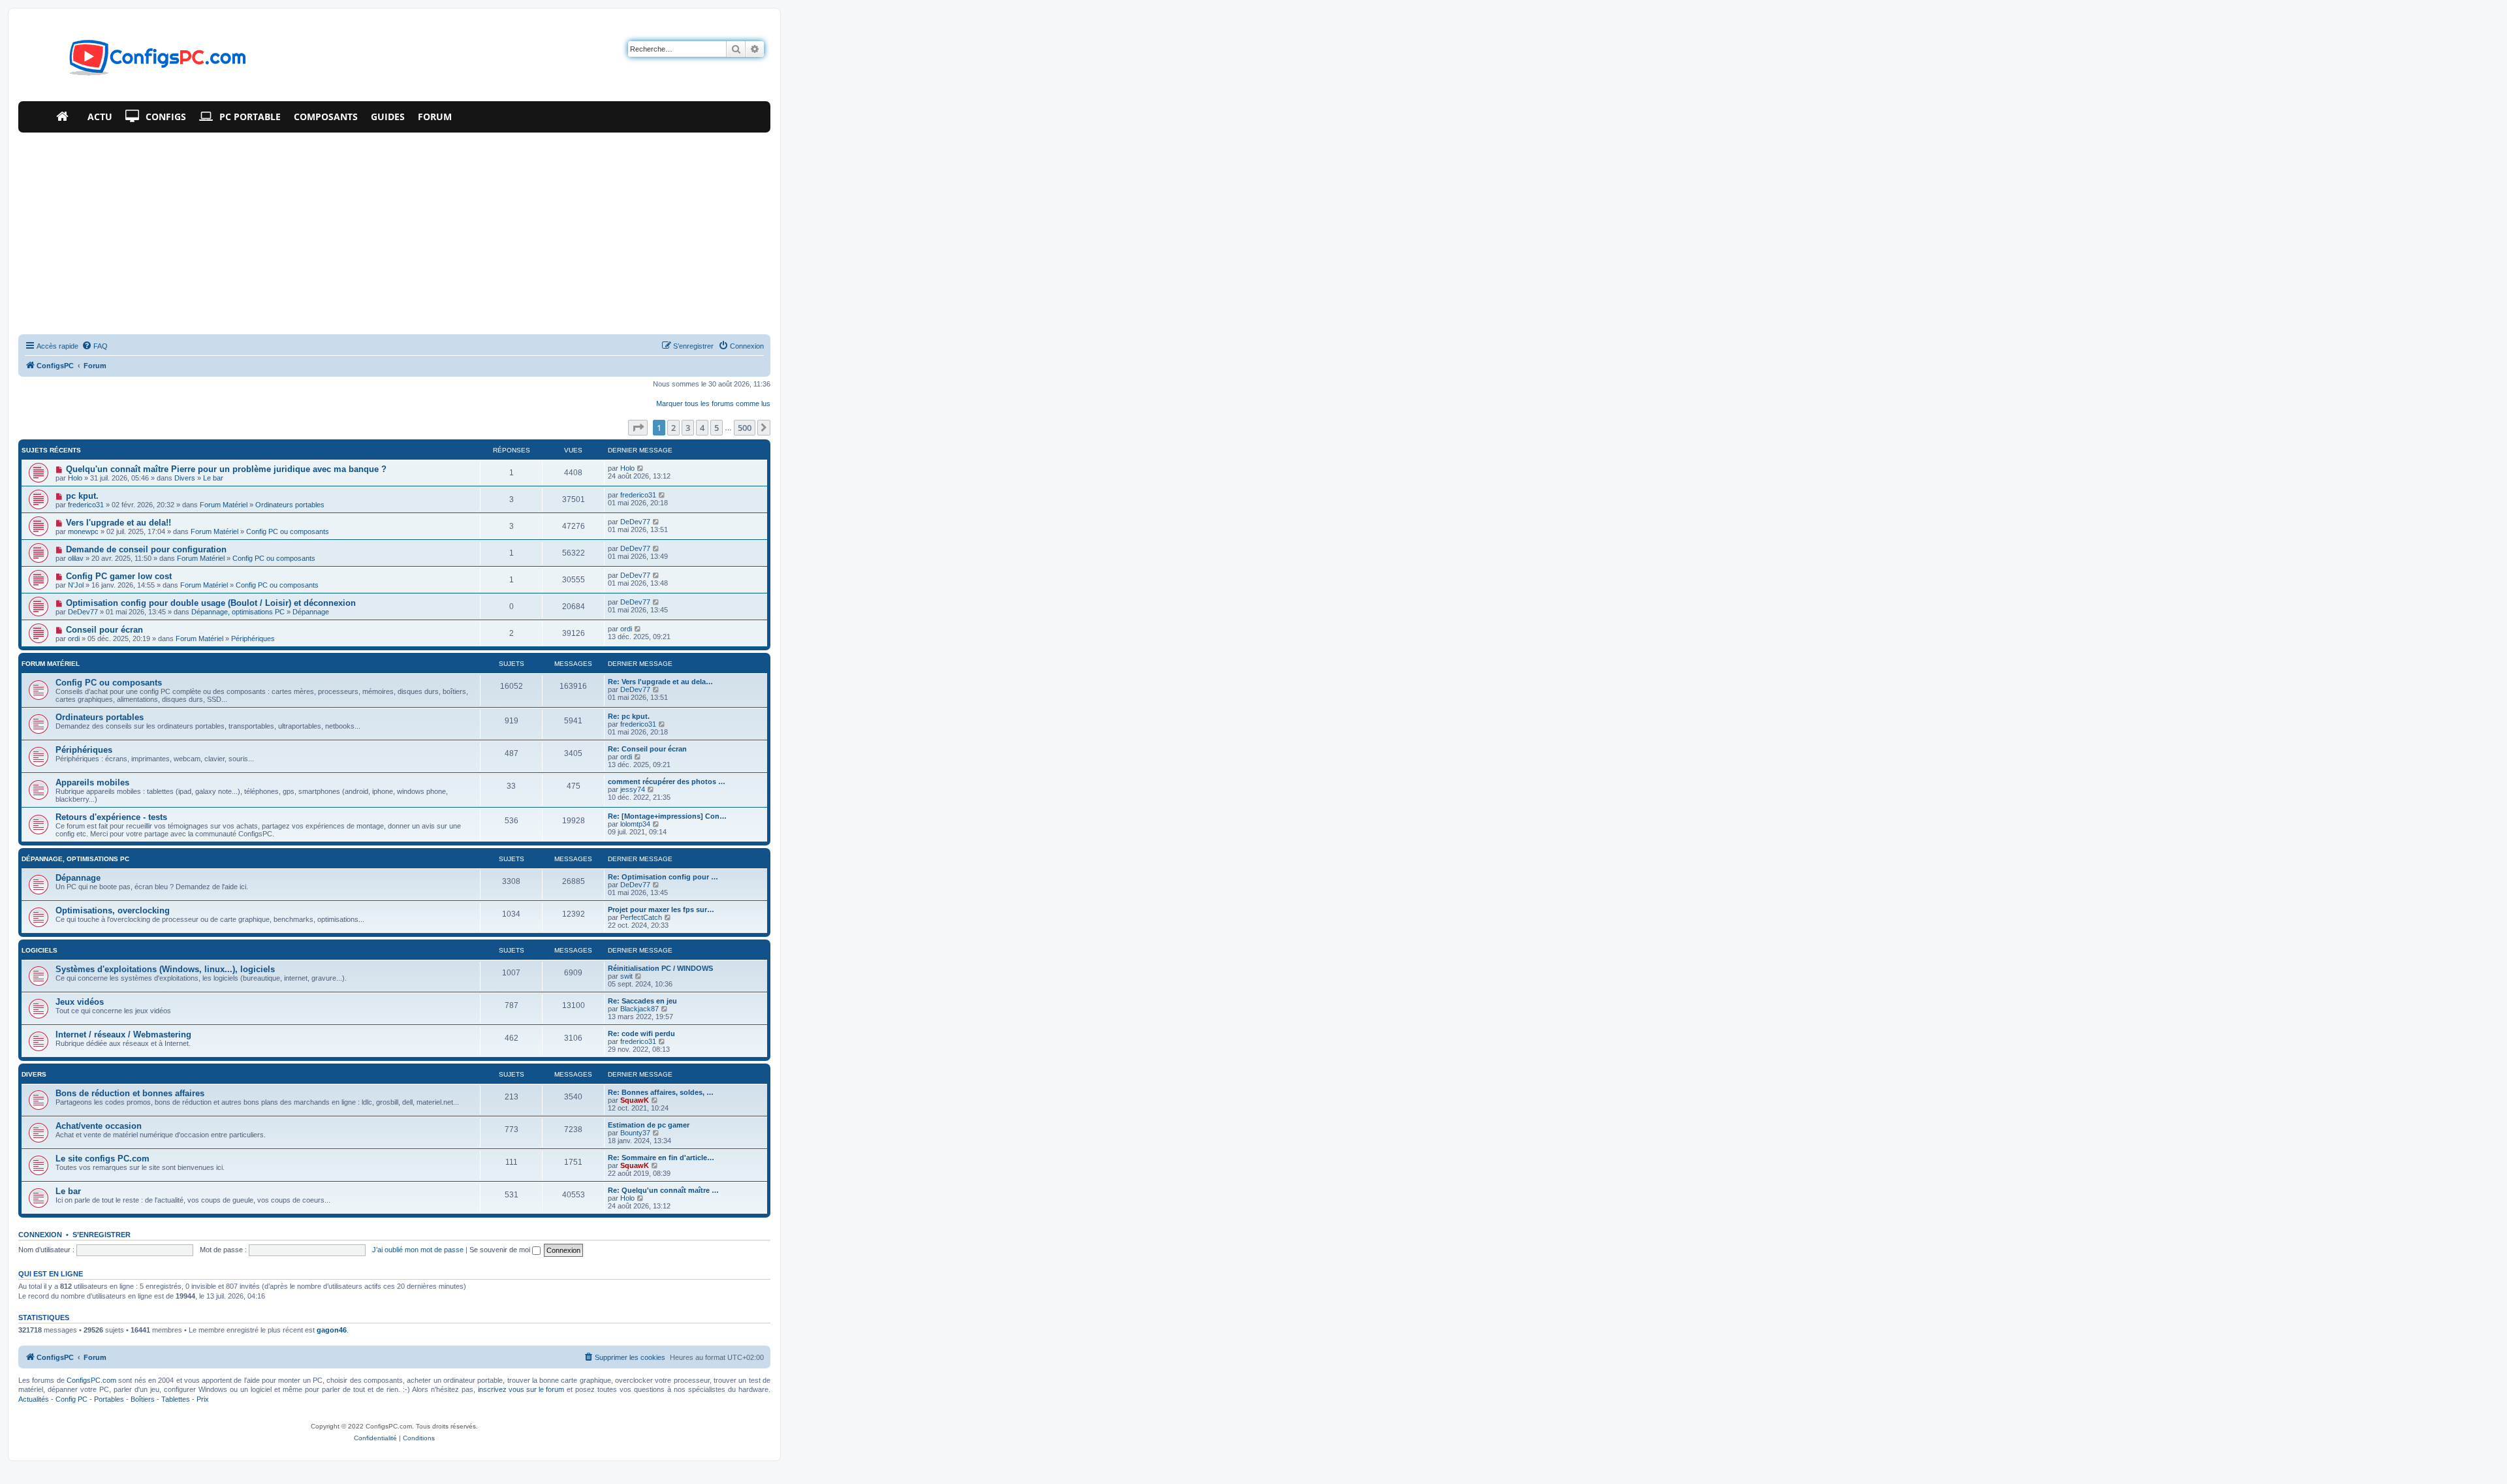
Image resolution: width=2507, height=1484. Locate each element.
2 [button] (673, 428)
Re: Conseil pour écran (647, 749)
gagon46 (332, 1330)
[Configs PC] (138, 61)
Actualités (34, 1399)
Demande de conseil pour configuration (146, 549)
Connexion (40, 1235)
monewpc (83, 531)
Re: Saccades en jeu (642, 1001)
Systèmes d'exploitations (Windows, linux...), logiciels (165, 969)
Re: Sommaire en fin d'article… (661, 1158)
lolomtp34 (635, 824)
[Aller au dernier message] (641, 468)
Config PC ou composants (288, 531)
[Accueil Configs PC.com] (65, 117)
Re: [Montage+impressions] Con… (667, 816)
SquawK (635, 1100)
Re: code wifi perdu (641, 1034)
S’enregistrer (102, 1235)
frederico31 (86, 505)
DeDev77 (635, 522)
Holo (75, 478)
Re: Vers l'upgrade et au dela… (660, 682)
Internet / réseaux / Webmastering (123, 1034)
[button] (638, 428)
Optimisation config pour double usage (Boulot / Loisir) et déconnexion (211, 603)
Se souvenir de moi (501, 1250)
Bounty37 (635, 1133)
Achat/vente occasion (99, 1126)
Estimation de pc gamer (649, 1125)
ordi (74, 639)
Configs (166, 117)
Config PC (71, 1399)
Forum (435, 117)
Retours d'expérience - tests (111, 817)
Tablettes (176, 1399)
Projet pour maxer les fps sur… (661, 909)
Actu (100, 117)
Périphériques (253, 639)
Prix (203, 1399)
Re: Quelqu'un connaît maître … (663, 1190)
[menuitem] (95, 346)
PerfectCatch (641, 917)
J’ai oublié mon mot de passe (418, 1250)
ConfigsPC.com (91, 1380)
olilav (76, 558)
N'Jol (76, 585)
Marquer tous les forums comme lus (713, 403)
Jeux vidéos (80, 1002)
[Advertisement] (394, 230)
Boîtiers (143, 1399)
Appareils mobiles (92, 782)
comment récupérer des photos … (667, 781)
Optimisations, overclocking (113, 910)
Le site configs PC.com (102, 1159)
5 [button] (717, 428)
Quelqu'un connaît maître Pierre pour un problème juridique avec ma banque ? (226, 469)
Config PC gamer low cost (119, 576)
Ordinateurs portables (290, 505)
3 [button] (688, 428)
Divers (185, 478)
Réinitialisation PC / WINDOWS (660, 968)
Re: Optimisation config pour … (663, 877)
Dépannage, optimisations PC (238, 612)
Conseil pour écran (104, 630)
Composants (326, 117)
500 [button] (745, 428)
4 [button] (702, 428)
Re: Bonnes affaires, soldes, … (661, 1092)
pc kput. (82, 496)
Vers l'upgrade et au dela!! (118, 523)
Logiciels (39, 950)
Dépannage (311, 612)
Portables (109, 1399)
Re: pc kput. (629, 716)
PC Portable (250, 117)
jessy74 (633, 789)
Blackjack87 (639, 1009)
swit (626, 976)
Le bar (213, 478)
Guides (388, 117)
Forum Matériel (224, 505)
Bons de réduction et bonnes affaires (130, 1093)
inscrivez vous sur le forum (521, 1389)
